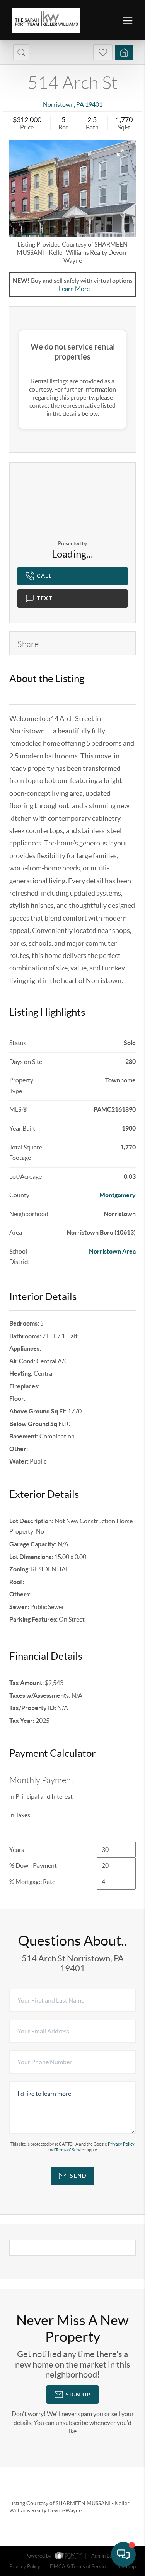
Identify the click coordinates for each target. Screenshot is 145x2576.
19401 (94, 104)
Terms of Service (71, 2150)
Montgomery (118, 1195)
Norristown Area (112, 1251)
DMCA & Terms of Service (79, 2567)
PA (80, 104)
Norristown (58, 104)
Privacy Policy (121, 2144)
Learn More (74, 289)
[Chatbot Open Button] (123, 2554)
